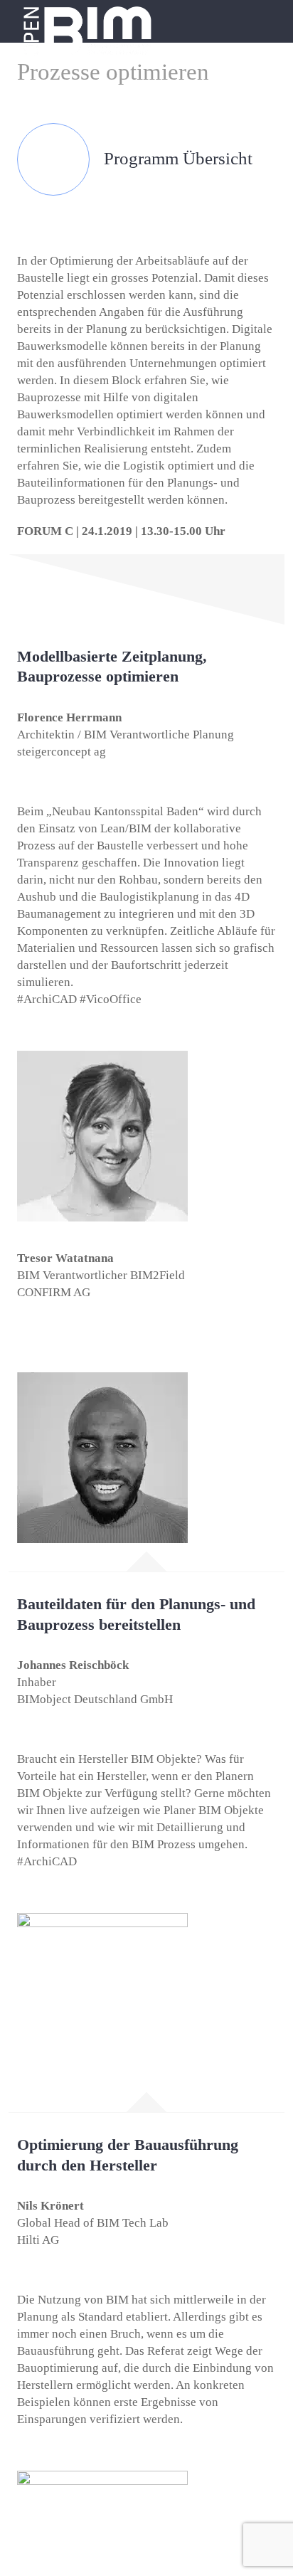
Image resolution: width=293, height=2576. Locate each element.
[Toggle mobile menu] (266, 18)
